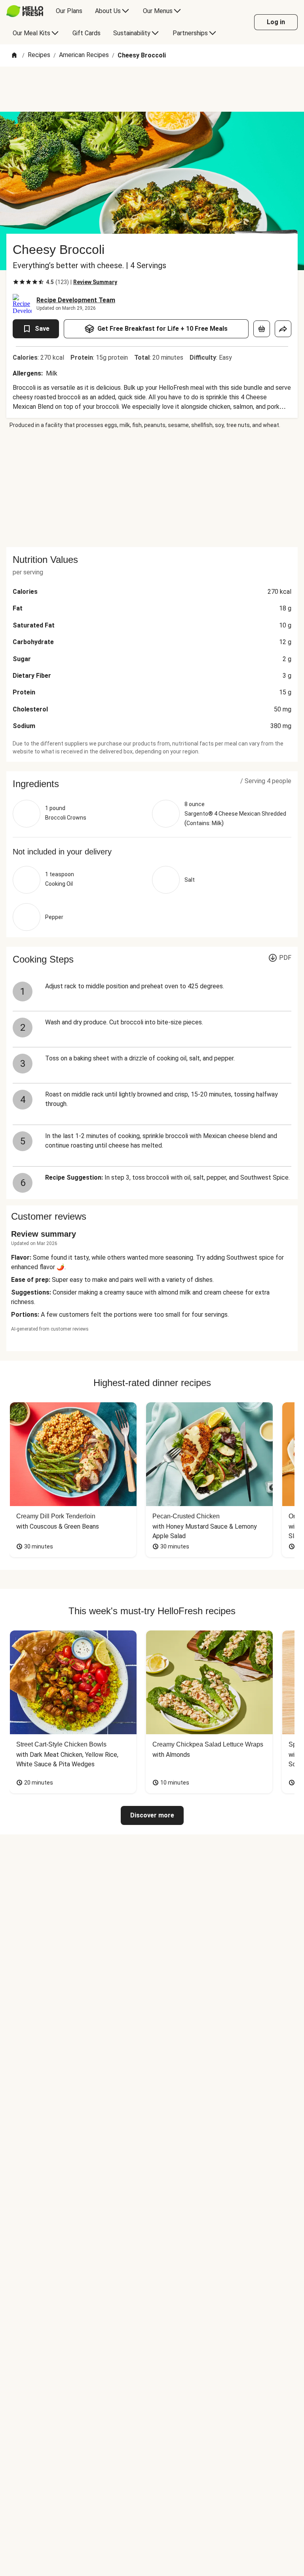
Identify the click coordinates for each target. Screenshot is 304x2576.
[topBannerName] (152, 89)
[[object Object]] (262, 329)
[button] (152, 784)
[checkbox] (16, 282)
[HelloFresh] (25, 11)
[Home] (14, 56)
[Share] (283, 329)
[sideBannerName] (152, 488)
